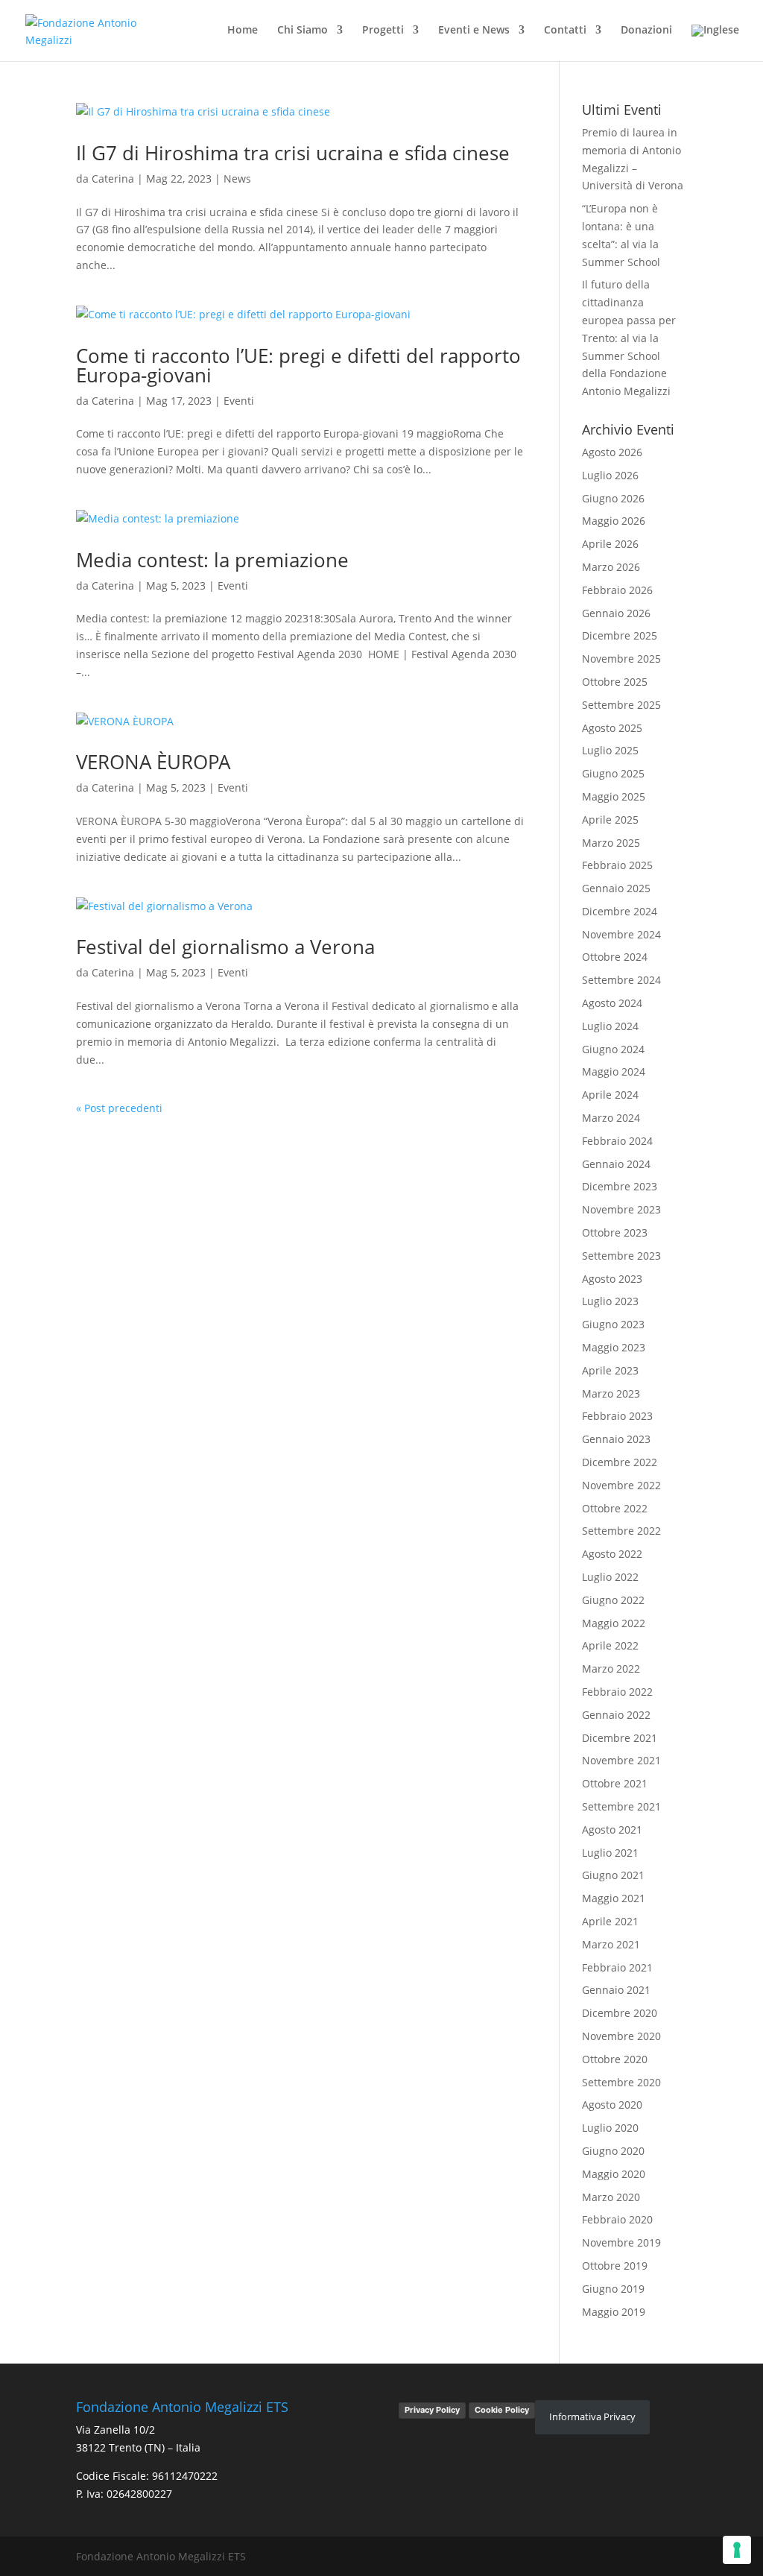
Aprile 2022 (610, 1645)
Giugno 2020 (613, 2151)
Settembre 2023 (621, 1256)
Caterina (113, 179)
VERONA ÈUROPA (153, 762)
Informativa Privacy (592, 2416)
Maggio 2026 (614, 521)
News (237, 179)
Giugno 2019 (613, 2289)
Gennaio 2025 (616, 888)
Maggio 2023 (614, 1347)
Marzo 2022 (611, 1669)
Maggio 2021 (614, 1898)
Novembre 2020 (621, 2036)
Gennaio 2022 (616, 1715)
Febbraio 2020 (617, 2219)
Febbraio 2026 (617, 590)
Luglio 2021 (610, 1853)
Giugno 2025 (613, 773)
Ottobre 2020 (615, 2059)
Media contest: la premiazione (212, 560)
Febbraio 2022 (617, 1692)
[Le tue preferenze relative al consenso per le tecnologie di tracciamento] (737, 2550)
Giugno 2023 (613, 1324)
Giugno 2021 (613, 1875)
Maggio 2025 (614, 796)
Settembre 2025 (621, 705)
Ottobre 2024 (615, 957)
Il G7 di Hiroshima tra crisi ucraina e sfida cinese (293, 153)
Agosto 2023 (612, 1279)
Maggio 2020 (614, 2174)
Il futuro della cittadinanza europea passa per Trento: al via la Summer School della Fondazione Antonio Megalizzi (629, 338)
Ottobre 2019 (615, 2266)
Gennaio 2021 (616, 1990)
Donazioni (646, 31)
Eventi (239, 401)
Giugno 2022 (613, 1600)
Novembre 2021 (621, 1760)
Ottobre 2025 (615, 682)
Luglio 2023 (610, 1301)
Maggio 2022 (614, 1623)
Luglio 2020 (610, 2128)
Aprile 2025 (610, 820)
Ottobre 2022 (615, 1508)
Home (243, 31)
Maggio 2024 (614, 1071)
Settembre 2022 (621, 1531)
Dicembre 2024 (620, 911)
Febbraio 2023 (617, 1416)
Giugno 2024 (613, 1049)
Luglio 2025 (610, 750)
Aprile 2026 (610, 544)
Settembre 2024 (621, 980)
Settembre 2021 (621, 1806)
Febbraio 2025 (617, 865)
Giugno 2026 (613, 498)
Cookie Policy (502, 2410)
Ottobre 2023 (615, 1232)
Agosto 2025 (612, 728)
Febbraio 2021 (617, 1967)
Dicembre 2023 (620, 1186)
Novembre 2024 (621, 934)
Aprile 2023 (610, 1370)
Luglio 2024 (610, 1026)
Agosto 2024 (612, 1003)
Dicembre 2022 (620, 1462)
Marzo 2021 (611, 1944)
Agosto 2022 (612, 1554)
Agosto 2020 (612, 2105)
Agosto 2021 (612, 1830)
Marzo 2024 (611, 1118)
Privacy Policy (432, 2410)
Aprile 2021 (610, 1921)
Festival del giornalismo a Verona (225, 947)
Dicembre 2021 (620, 1738)
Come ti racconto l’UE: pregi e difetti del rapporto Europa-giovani (298, 365)
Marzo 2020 (611, 2197)
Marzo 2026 (611, 567)
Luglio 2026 (610, 475)
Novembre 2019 (621, 2242)
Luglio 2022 (610, 1577)
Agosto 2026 (612, 452)
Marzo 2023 (611, 1393)
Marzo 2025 (611, 843)
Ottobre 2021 (615, 1783)
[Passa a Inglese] (715, 43)
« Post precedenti (119, 1108)
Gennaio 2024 (616, 1164)
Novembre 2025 (621, 659)
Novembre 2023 (621, 1209)
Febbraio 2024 (617, 1141)
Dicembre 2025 (620, 635)
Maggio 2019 (614, 2312)
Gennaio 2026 (616, 613)
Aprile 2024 (610, 1095)
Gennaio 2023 (616, 1439)
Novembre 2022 (621, 1485)
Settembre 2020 (621, 2082)
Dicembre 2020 (620, 2013)
